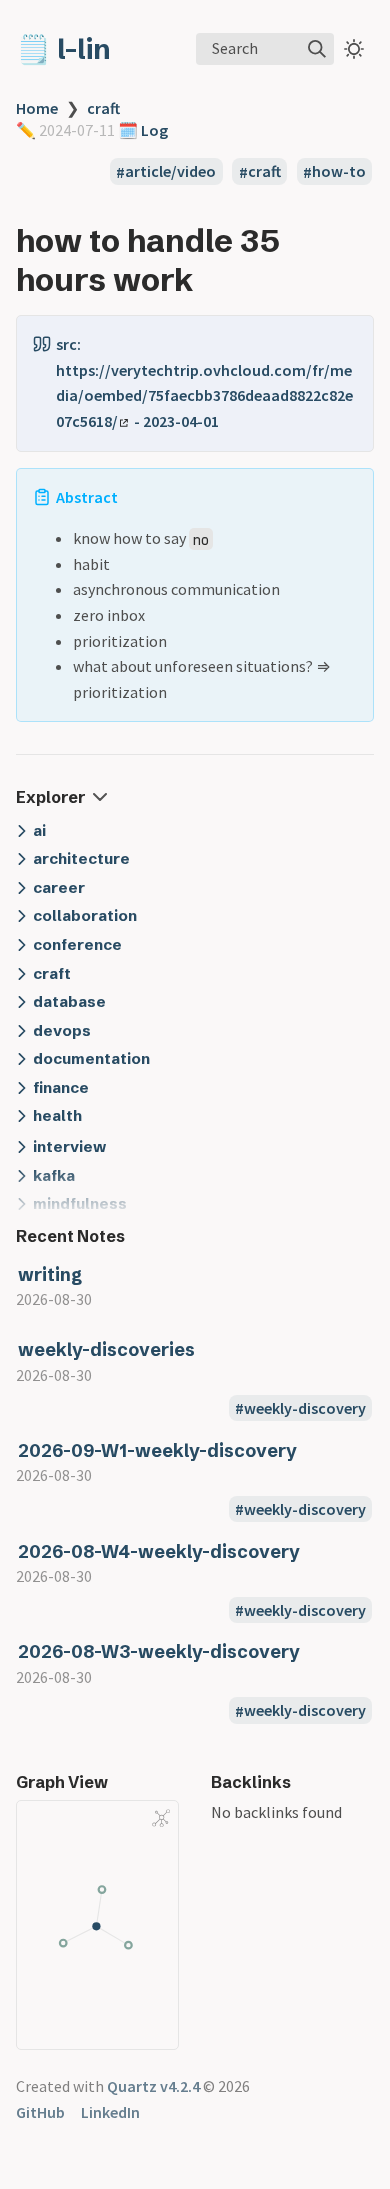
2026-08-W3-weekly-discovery (159, 1651)
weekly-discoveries (106, 1349)
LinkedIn (110, 2112)
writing (50, 1274)
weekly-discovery (305, 1408)
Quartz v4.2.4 (153, 2086)
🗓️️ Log (141, 130)
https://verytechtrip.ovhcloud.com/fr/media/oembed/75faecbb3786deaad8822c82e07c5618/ (204, 395)
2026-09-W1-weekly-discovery (157, 1450)
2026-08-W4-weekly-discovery (159, 1551)
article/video (170, 172)
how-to (339, 172)
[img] (317, 49)
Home (37, 108)
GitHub (40, 2112)
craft (103, 108)
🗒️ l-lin (63, 49)
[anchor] (211, 279)
